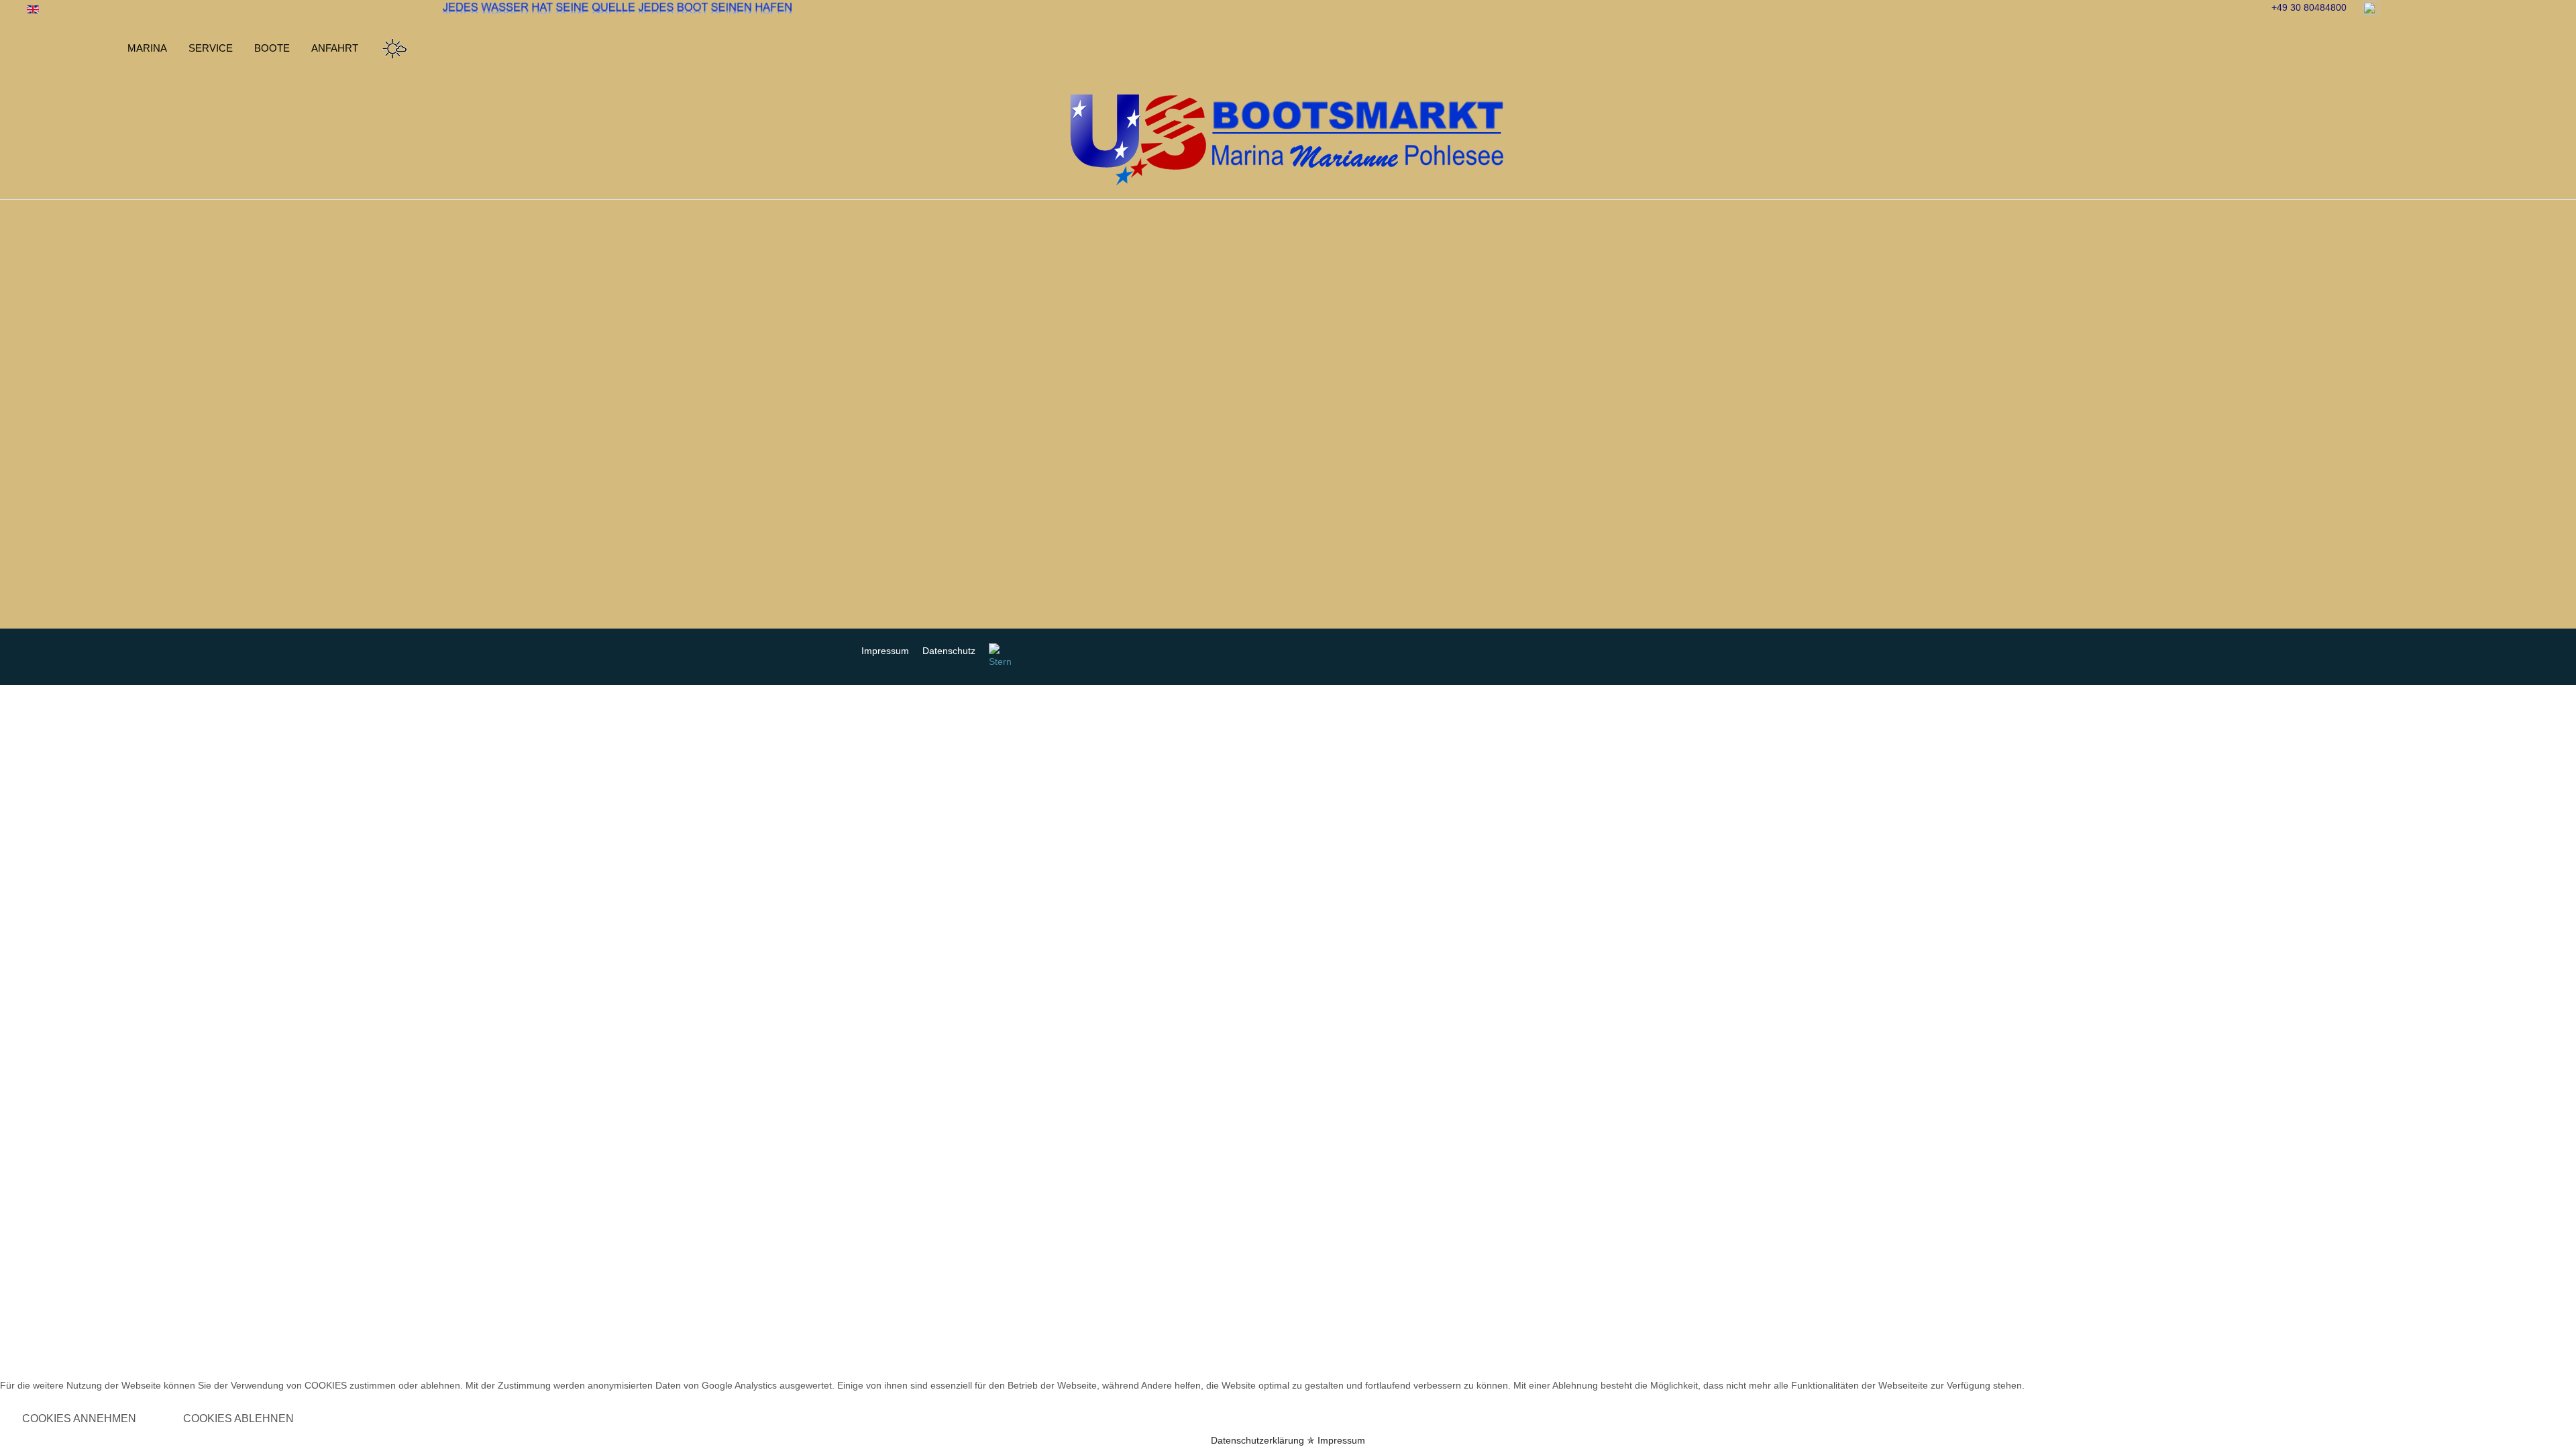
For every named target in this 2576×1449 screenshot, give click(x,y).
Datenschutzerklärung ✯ (1263, 1440)
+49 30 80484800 (2309, 7)
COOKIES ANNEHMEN (79, 1418)
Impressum (1341, 1440)
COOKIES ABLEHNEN (238, 1418)
